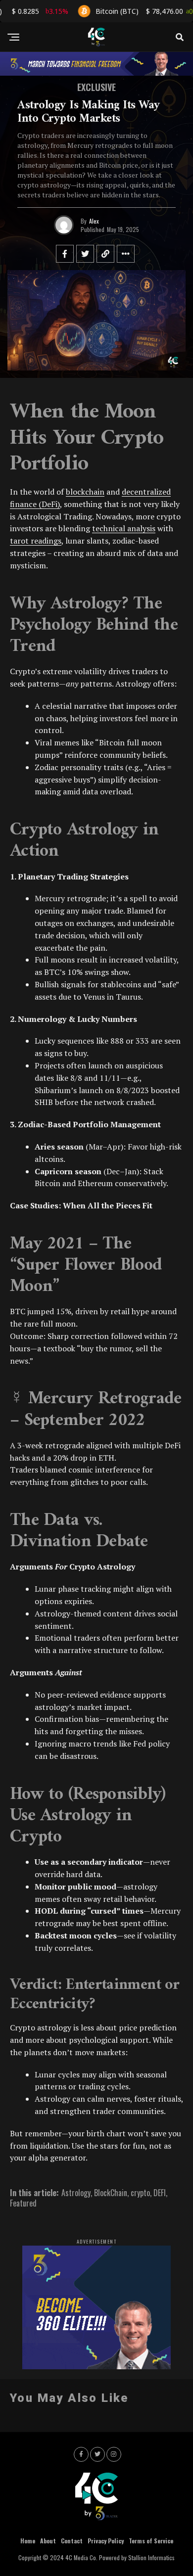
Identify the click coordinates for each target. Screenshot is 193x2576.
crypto (140, 2193)
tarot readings (36, 541)
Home (28, 2541)
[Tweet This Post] (85, 254)
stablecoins (121, 984)
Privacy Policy (106, 2541)
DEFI (160, 2193)
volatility (161, 960)
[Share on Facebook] (65, 254)
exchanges (95, 923)
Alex (94, 221)
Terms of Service (151, 2541)
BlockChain (111, 2193)
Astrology (76, 2193)
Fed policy (151, 1744)
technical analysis (124, 528)
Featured (23, 2203)
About (48, 2541)
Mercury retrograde (70, 898)
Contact (72, 2541)
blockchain (85, 492)
